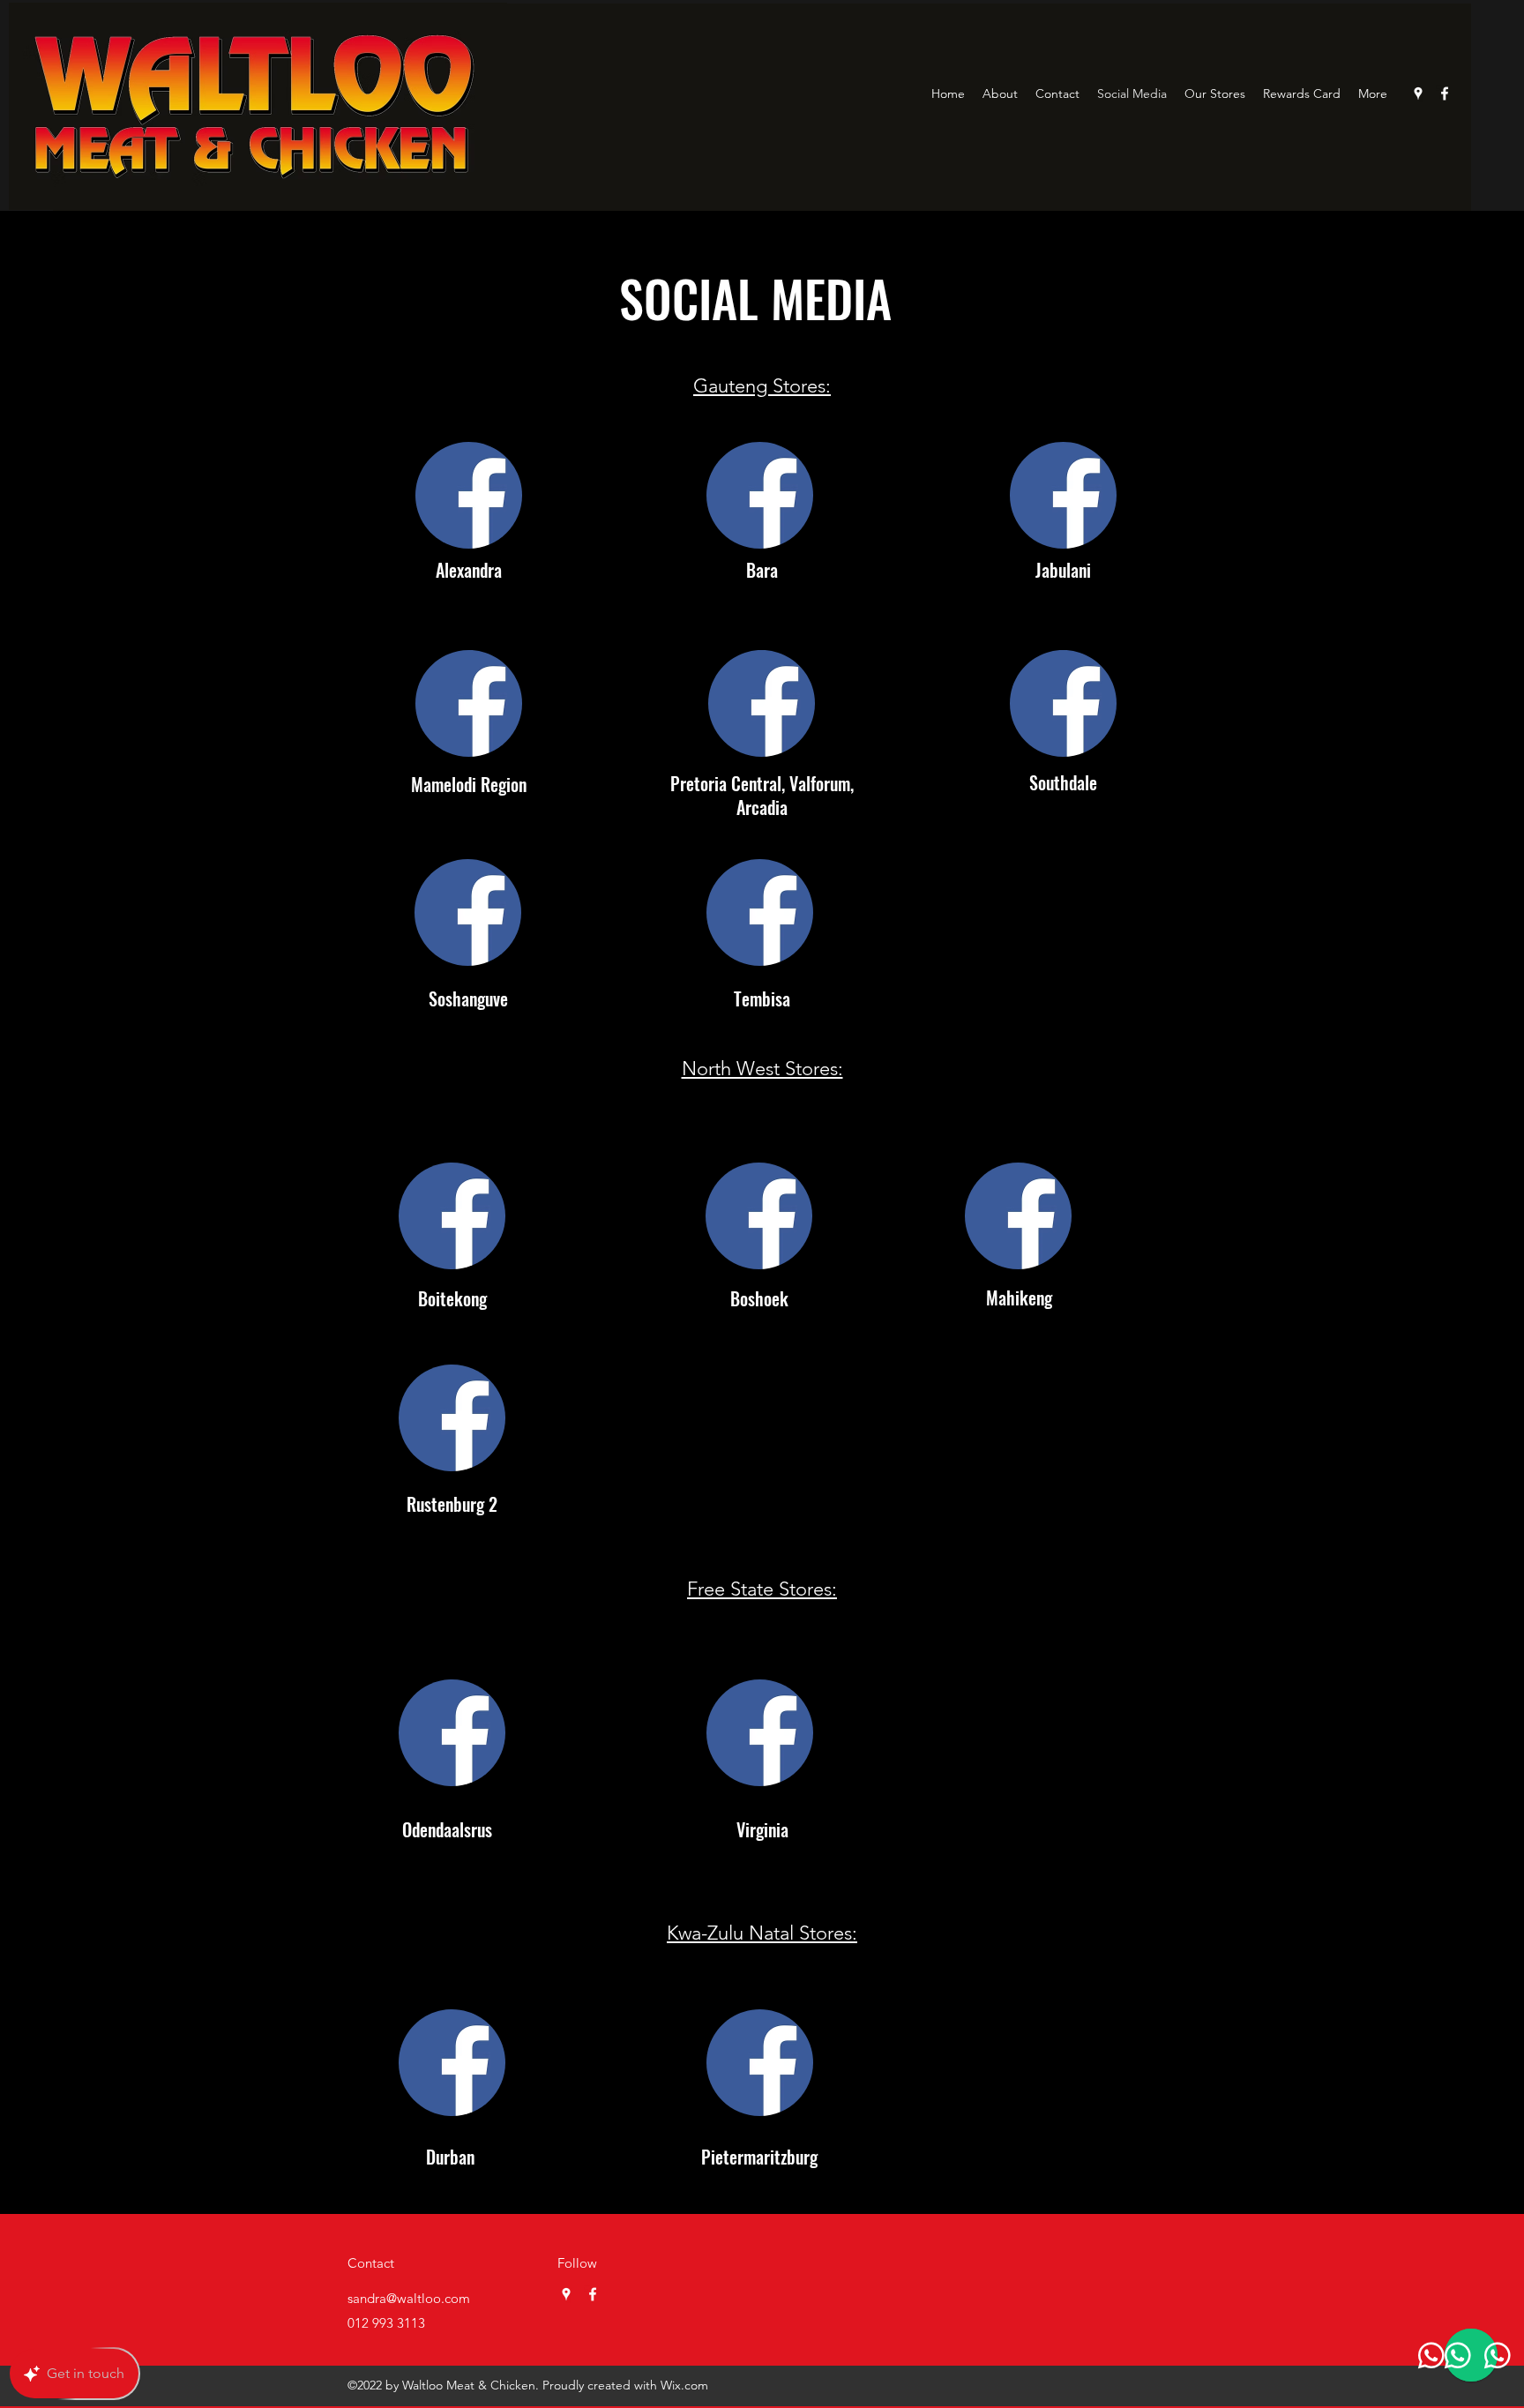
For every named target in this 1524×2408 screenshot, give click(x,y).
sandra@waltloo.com (409, 2298)
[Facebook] (1445, 93)
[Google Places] (1418, 93)
